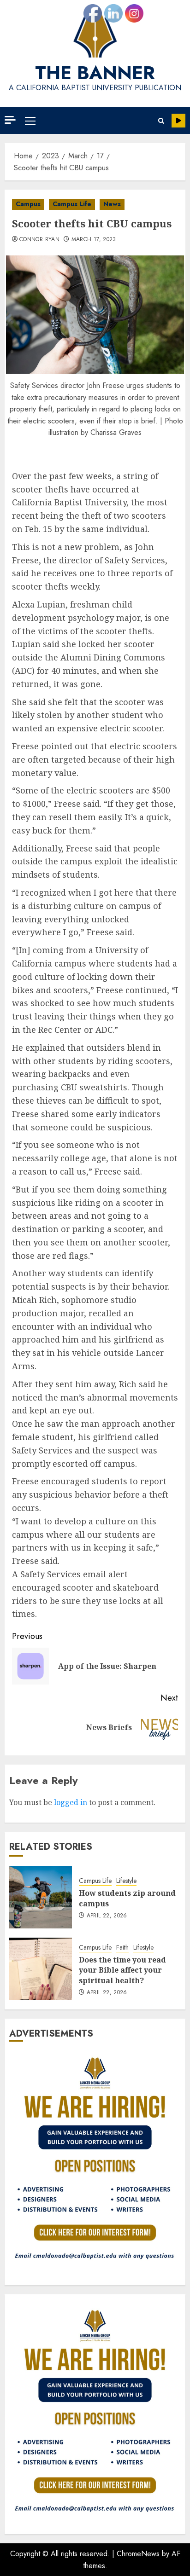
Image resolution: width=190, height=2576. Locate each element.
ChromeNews (138, 2554)
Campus (28, 204)
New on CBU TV (178, 121)
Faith (122, 1948)
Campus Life (72, 204)
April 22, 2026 (107, 1916)
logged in (71, 1802)
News (112, 204)
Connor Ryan (39, 240)
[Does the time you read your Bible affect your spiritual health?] (41, 1969)
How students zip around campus (127, 1898)
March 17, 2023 (94, 240)
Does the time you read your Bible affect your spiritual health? (122, 1970)
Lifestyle (126, 1881)
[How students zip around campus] (41, 1897)
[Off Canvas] (10, 120)
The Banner (95, 73)
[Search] (161, 121)
